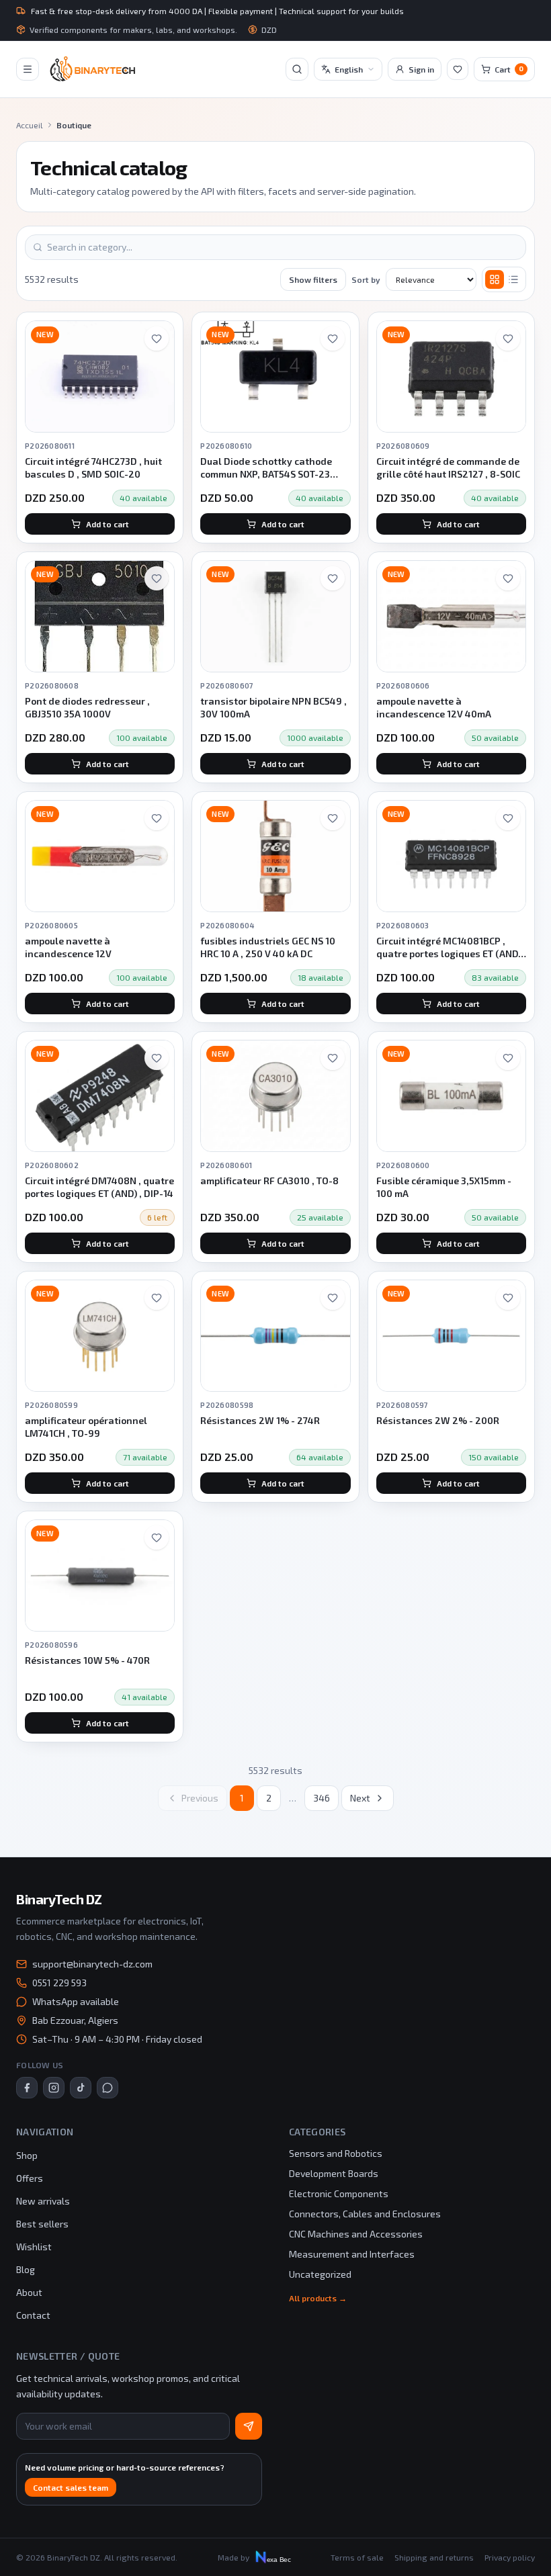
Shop (27, 2155)
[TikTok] (81, 2088)
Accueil (30, 125)
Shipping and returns (434, 2557)
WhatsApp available (76, 2001)
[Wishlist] (458, 69)
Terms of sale (357, 2557)
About (29, 2292)
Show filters (313, 279)
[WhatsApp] (108, 2088)
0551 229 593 (59, 1983)
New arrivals (43, 2201)
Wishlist (34, 2247)
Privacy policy (510, 2557)
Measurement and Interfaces (352, 2254)
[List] (513, 279)
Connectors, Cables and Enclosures (365, 2214)
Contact (33, 2315)
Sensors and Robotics (336, 2153)
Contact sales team (71, 2487)
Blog (26, 2269)
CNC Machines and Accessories (356, 2234)
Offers (30, 2178)
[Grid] (495, 279)
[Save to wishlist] (157, 339)
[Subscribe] (249, 2426)
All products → (318, 2298)
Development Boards (334, 2173)
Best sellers (42, 2224)
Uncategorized (320, 2274)
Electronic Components (339, 2193)
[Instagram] (54, 2088)
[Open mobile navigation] (28, 69)
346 (322, 1798)
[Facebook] (27, 2088)
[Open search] (297, 69)
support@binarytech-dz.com (92, 1964)
